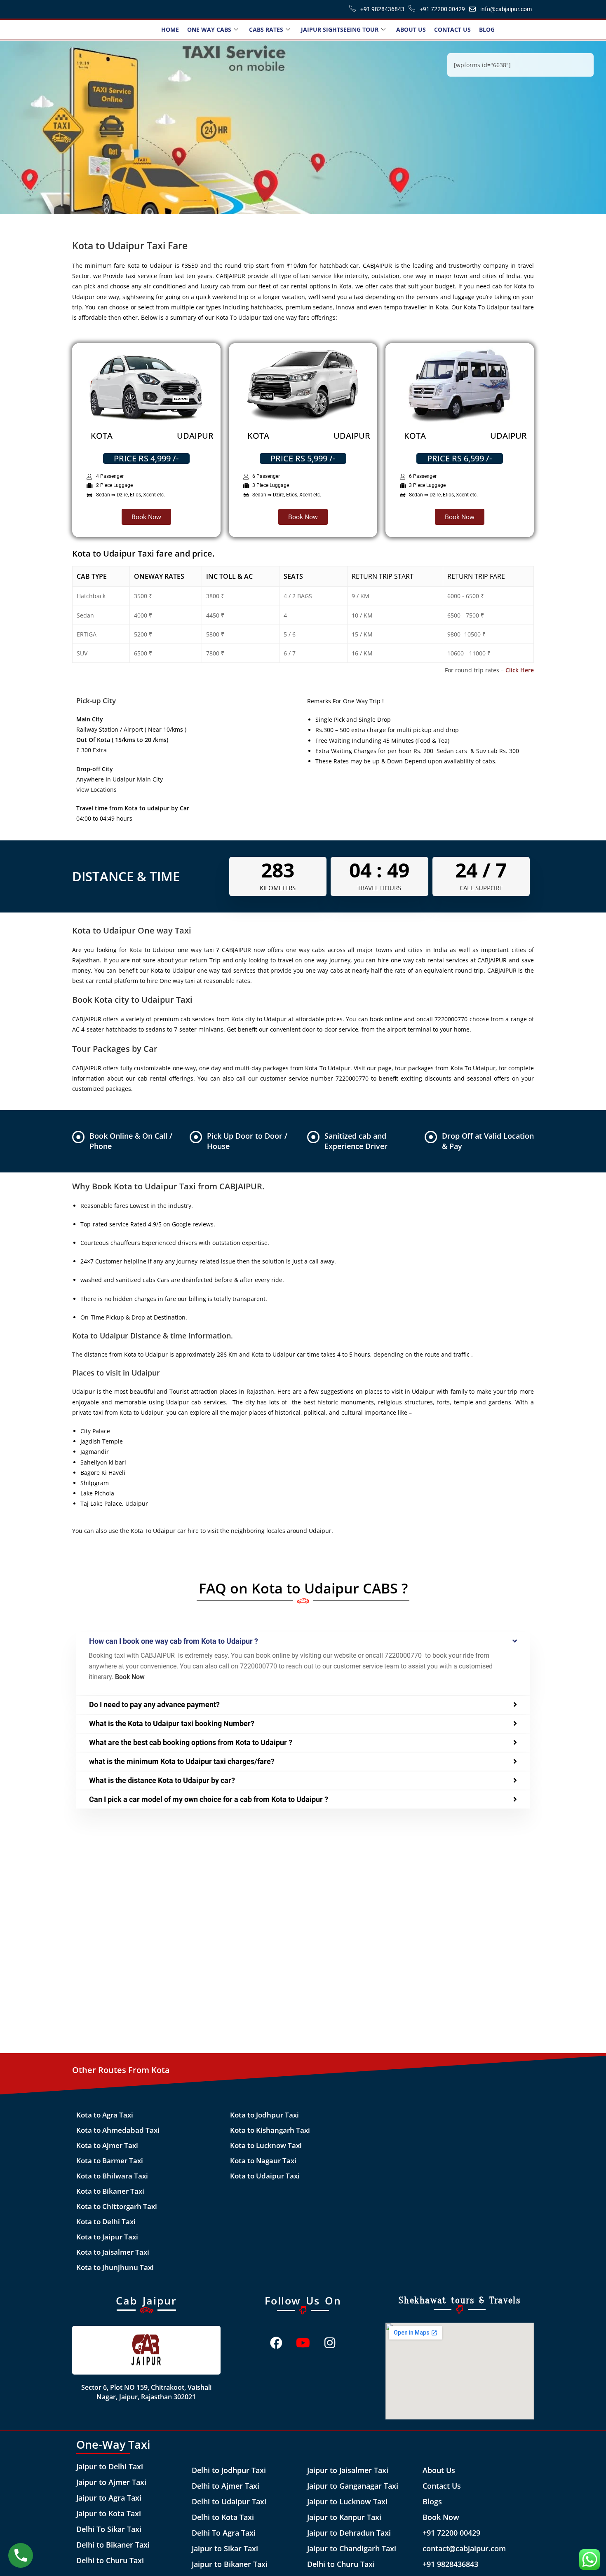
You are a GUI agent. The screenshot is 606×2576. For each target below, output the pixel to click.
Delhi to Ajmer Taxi (225, 2486)
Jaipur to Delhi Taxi (110, 2466)
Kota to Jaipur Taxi (107, 2237)
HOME (170, 29)
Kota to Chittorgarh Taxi (117, 2206)
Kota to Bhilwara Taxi (112, 2176)
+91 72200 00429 (451, 2533)
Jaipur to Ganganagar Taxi (353, 2486)
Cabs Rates (266, 29)
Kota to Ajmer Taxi (107, 2145)
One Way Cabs (209, 29)
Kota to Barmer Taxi (110, 2161)
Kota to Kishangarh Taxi (270, 2130)
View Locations (96, 790)
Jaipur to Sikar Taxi (225, 2548)
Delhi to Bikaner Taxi (113, 2545)
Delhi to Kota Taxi (223, 2517)
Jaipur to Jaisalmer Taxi (348, 2470)
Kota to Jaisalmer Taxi (113, 2252)
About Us (411, 29)
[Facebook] (276, 2343)
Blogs (432, 2501)
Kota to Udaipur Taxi (265, 2176)
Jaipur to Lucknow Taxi (347, 2501)
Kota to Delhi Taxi (106, 2222)
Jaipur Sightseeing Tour (340, 29)
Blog (487, 29)
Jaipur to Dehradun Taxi (349, 2533)
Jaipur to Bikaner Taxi (230, 2564)
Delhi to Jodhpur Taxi (229, 2470)
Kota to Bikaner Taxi (110, 2191)
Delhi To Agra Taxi (224, 2533)
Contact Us (452, 29)
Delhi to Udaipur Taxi (229, 2501)
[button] (303, 1641)
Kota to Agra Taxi (105, 2115)
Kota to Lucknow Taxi (266, 2145)
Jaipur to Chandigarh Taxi (352, 2548)
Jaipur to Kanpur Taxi (344, 2517)
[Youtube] (303, 2343)
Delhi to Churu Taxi (110, 2560)
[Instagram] (330, 2343)
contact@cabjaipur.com (464, 2548)
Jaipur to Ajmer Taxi (111, 2482)
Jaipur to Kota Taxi (109, 2513)
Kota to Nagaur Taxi (263, 2161)
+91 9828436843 (450, 2564)
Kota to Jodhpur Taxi (264, 2115)
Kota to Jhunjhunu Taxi (115, 2267)
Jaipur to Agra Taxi (109, 2498)
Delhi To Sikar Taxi (109, 2529)
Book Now (441, 2517)
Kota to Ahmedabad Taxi (118, 2130)
